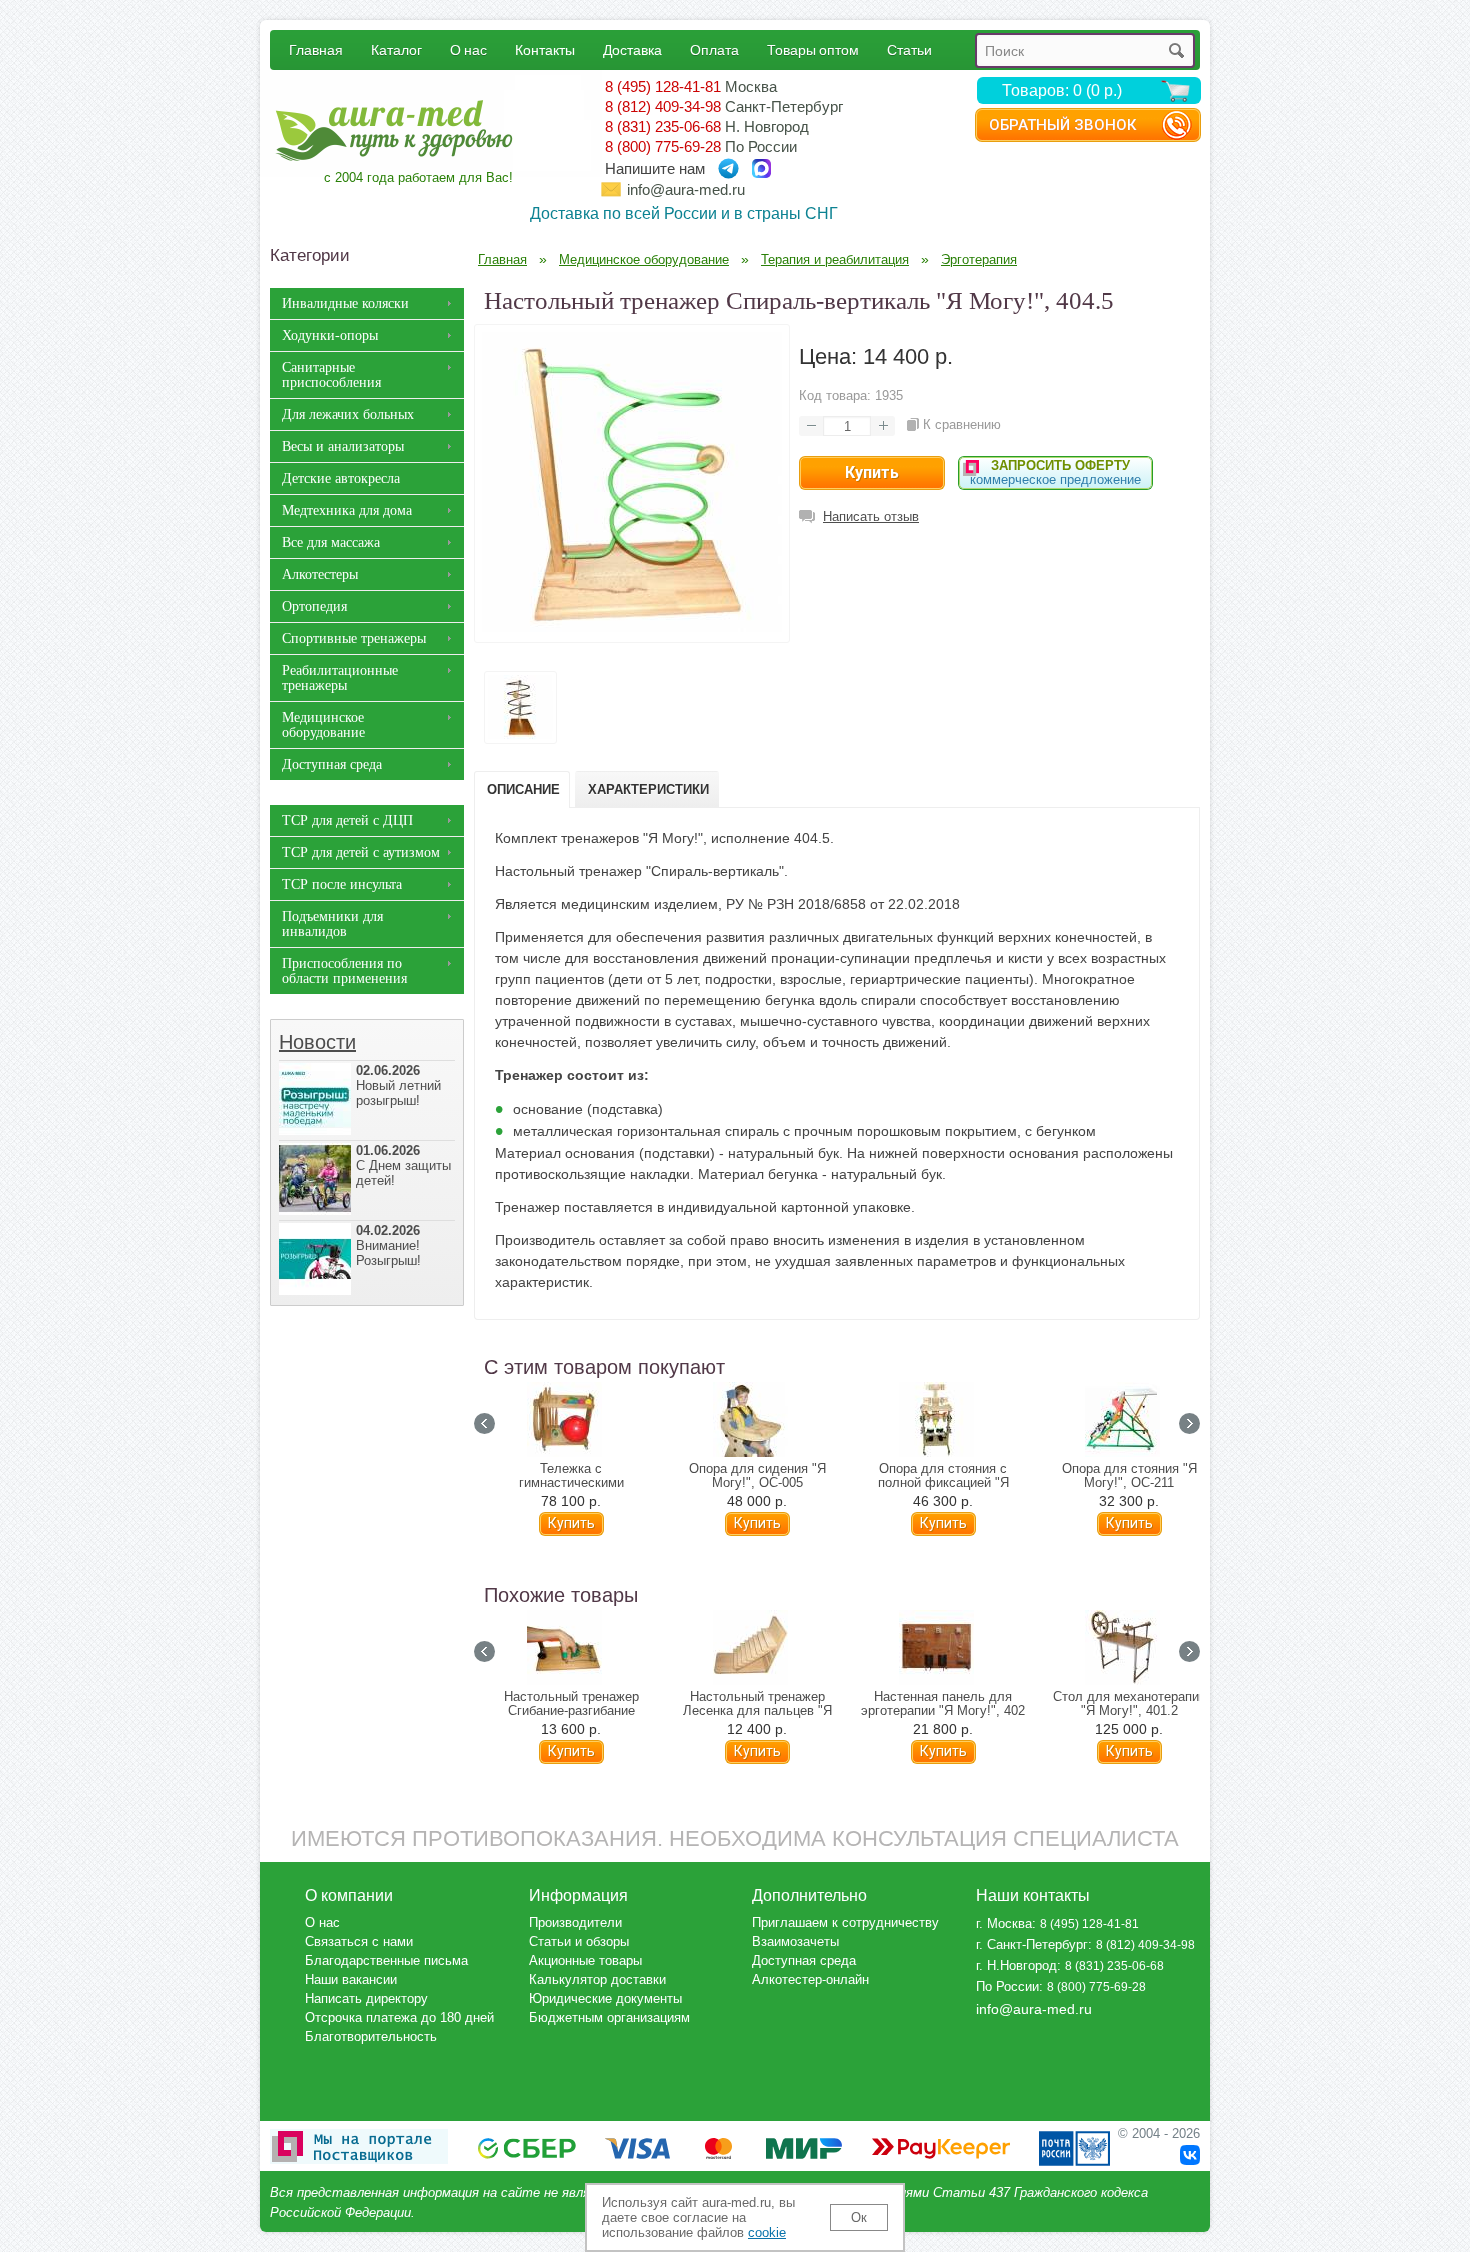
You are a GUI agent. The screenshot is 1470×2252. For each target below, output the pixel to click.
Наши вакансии (351, 1979)
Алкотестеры (320, 574)
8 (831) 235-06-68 (663, 126)
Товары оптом (813, 49)
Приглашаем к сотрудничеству (845, 1922)
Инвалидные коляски (345, 303)
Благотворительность (371, 2036)
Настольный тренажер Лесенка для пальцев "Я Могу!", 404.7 (757, 1711)
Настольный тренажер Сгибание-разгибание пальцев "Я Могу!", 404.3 (571, 1711)
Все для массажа (331, 542)
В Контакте (1190, 2155)
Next (1189, 1423)
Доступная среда (332, 764)
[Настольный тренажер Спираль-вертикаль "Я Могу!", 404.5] (632, 627)
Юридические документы (605, 1998)
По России (1007, 1986)
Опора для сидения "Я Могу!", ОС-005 (757, 1476)
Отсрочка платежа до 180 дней (399, 2017)
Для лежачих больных (348, 414)
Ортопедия (314, 606)
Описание (523, 789)
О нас (468, 49)
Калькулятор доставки (597, 1979)
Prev (484, 1423)
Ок (859, 2217)
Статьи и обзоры (579, 1941)
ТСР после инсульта (342, 884)
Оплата (714, 49)
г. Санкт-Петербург (1032, 1944)
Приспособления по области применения (344, 971)
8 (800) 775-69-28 (663, 146)
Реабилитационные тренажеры (340, 678)
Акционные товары (585, 1960)
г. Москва (1004, 1923)
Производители (575, 1922)
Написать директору (366, 1998)
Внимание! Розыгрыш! (388, 1245)
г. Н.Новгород (1016, 1965)
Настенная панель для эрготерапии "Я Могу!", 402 (943, 1704)
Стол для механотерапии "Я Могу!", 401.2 (1129, 1704)
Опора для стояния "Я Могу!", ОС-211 (1129, 1476)
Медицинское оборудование (323, 725)
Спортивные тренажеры (354, 638)
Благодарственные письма (386, 1960)
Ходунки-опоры (330, 335)
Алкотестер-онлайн (810, 1979)
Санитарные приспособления (331, 375)
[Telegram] (728, 168)
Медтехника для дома (347, 510)
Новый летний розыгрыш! (398, 1085)
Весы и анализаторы (343, 446)
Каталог (396, 49)
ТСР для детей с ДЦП (347, 820)
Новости (317, 1042)
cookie (767, 2232)
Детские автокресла (341, 478)
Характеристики (648, 789)
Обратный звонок (1062, 125)
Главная (316, 49)
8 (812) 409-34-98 (663, 106)
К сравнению (962, 424)
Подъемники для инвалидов (332, 924)
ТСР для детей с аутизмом (361, 852)
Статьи (909, 49)
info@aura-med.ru (686, 189)
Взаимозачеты (795, 1941)
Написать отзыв (871, 516)
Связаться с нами (359, 1941)
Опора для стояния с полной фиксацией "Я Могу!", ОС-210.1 (943, 1483)
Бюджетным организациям (609, 2017)
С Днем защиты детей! (403, 1165)
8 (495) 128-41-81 (663, 86)
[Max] (761, 168)
